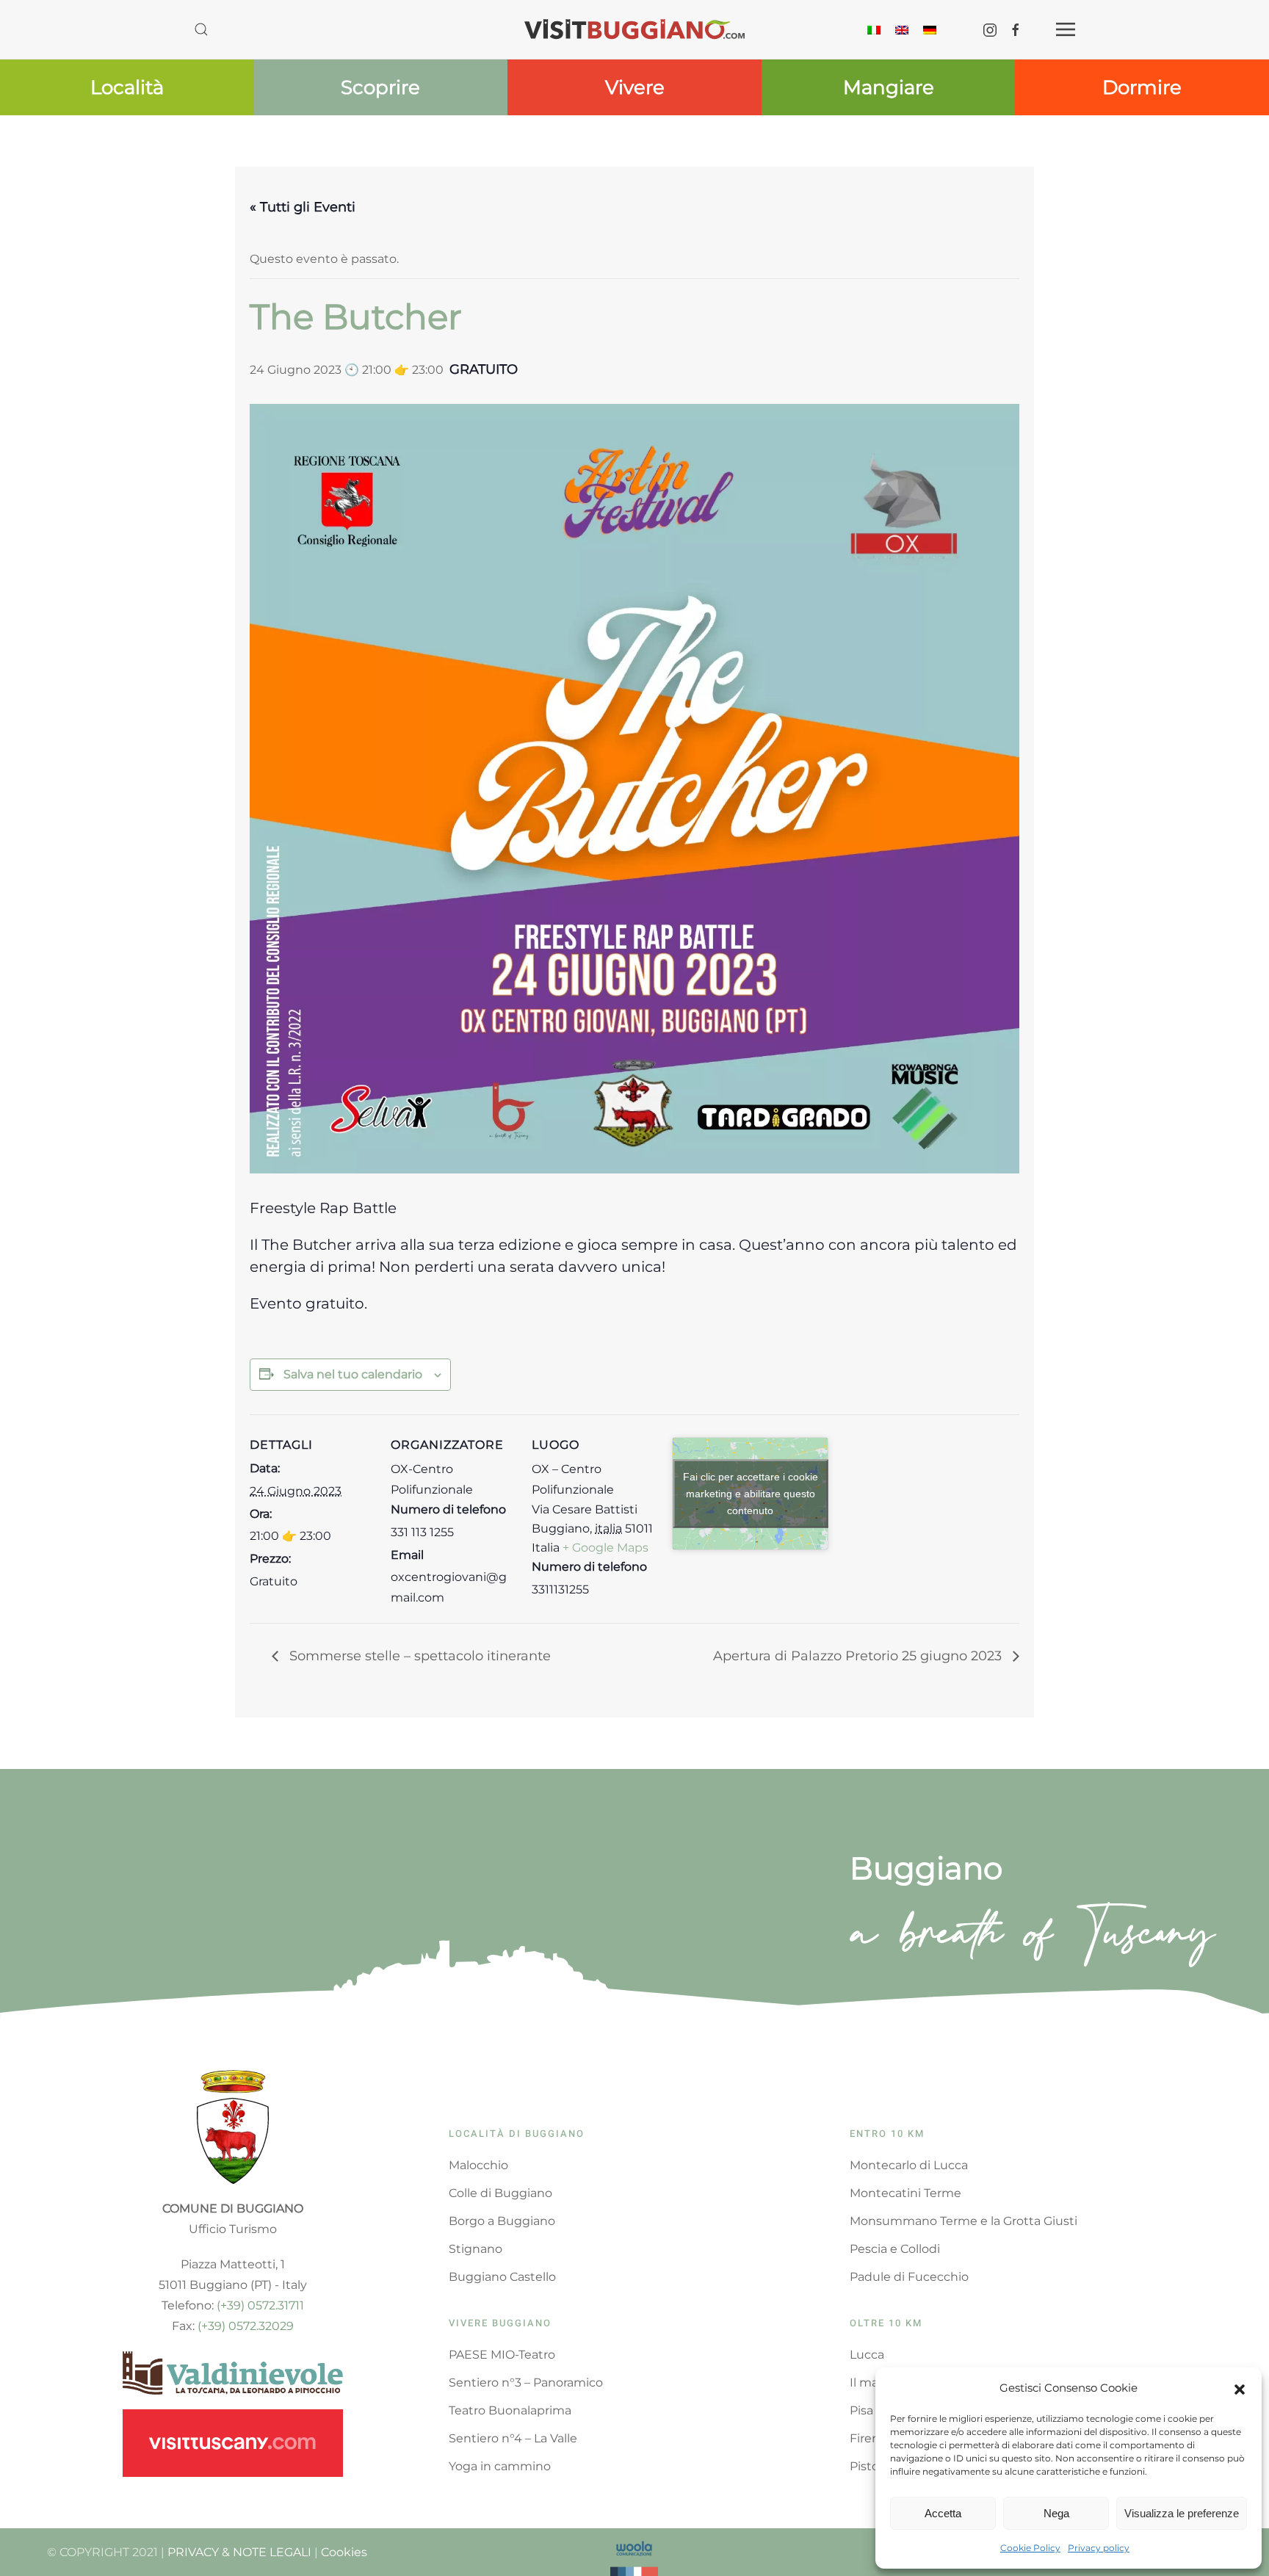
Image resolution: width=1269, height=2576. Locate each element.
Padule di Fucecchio (909, 2277)
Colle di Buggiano (500, 2193)
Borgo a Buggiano (502, 2221)
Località (127, 87)
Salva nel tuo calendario (353, 1374)
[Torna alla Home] (634, 29)
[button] (1240, 2388)
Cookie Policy (1030, 2548)
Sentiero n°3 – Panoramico (526, 2383)
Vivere (635, 87)
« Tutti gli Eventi (303, 207)
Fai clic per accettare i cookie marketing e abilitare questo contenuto (751, 1493)
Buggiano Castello (502, 2277)
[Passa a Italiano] (874, 29)
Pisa (861, 2410)
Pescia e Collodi (895, 2249)
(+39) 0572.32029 (246, 2326)
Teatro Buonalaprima (510, 2410)
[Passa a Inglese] (902, 29)
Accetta (943, 2513)
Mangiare (889, 87)
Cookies (344, 2552)
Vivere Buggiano (500, 2323)
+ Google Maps (605, 1548)
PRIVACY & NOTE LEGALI (239, 2552)
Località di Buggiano (517, 2134)
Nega (1056, 2513)
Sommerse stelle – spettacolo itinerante (418, 1656)
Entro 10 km (887, 2134)
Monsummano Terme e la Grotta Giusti (963, 2221)
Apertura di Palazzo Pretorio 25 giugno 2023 (859, 1656)
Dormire (1142, 87)
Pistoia (869, 2466)
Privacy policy (1099, 2548)
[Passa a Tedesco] (930, 29)
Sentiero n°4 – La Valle (513, 2438)
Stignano (476, 2249)
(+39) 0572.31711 (260, 2305)
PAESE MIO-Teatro (502, 2355)
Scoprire (380, 87)
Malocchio (478, 2165)
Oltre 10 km (886, 2323)
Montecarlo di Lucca (909, 2165)
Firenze (871, 2438)
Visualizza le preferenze (1182, 2513)
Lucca (867, 2355)
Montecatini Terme (905, 2193)
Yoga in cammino (500, 2466)
